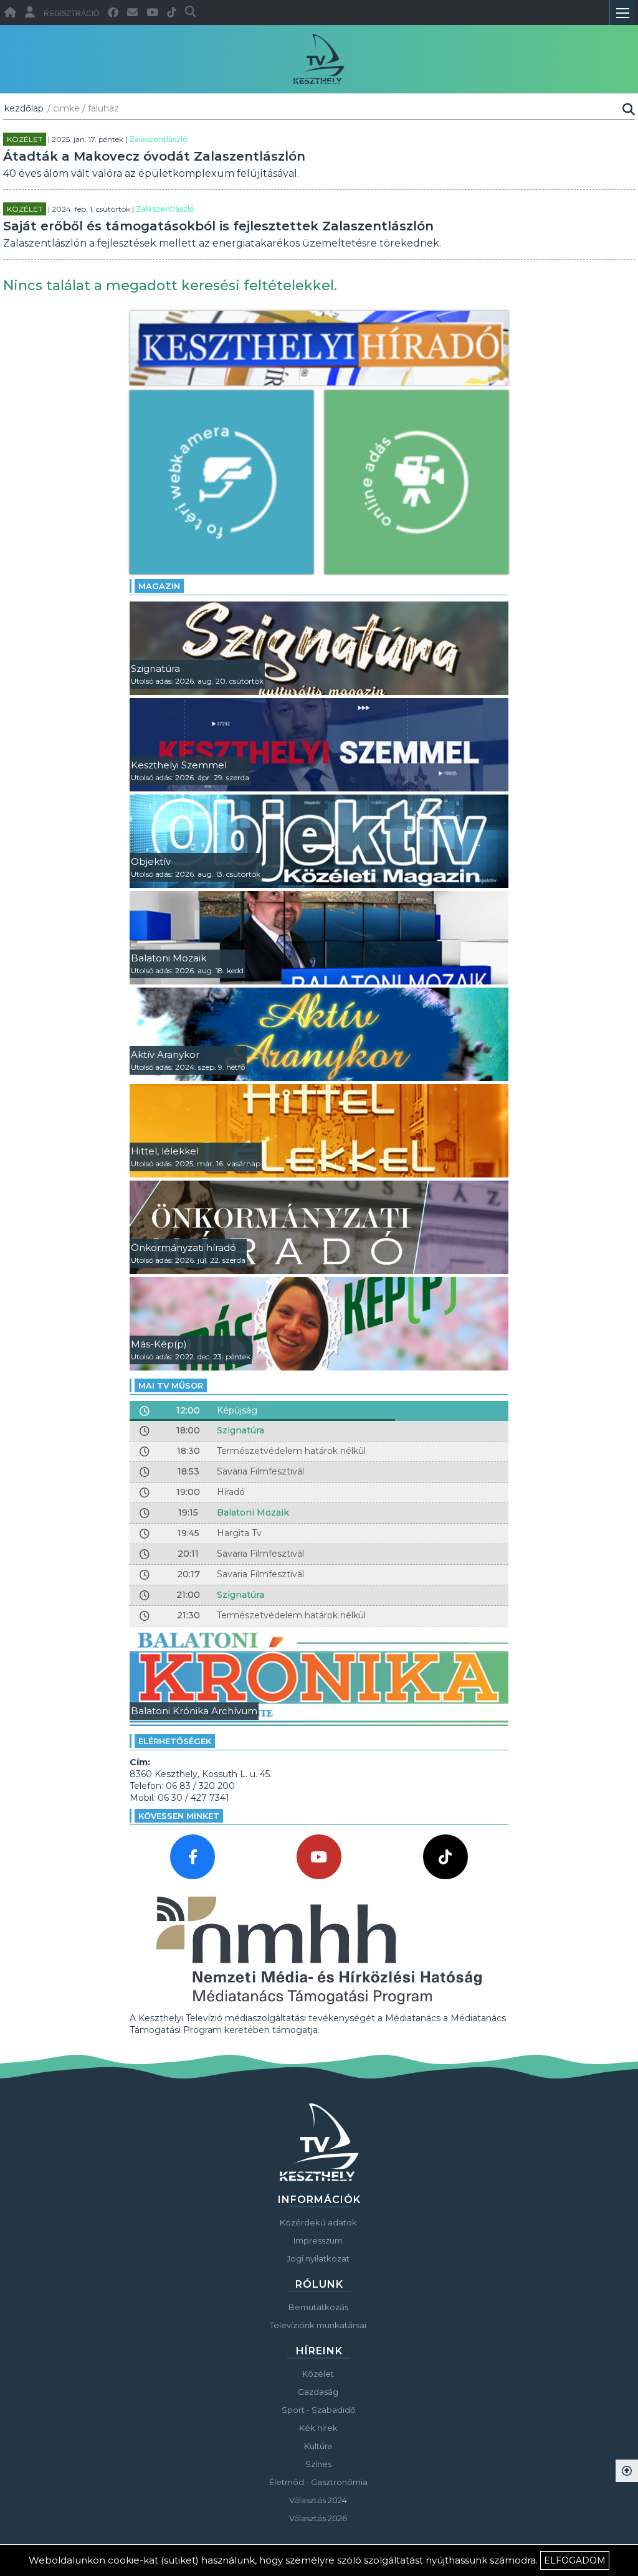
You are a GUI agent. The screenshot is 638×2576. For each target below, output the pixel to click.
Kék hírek (318, 2428)
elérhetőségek (175, 1741)
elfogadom (575, 2560)
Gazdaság (318, 2392)
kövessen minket (179, 1816)
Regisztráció (71, 14)
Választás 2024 (318, 2500)
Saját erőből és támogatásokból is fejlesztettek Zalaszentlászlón (218, 226)
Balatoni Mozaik (253, 1512)
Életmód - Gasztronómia (318, 2482)
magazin (159, 586)
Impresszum (318, 2240)
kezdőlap (24, 108)
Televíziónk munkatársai (318, 2325)
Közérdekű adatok (318, 2222)
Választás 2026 (318, 2518)
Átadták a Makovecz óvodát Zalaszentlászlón (154, 156)
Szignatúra (240, 1430)
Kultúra (318, 2446)
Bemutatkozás (318, 2307)
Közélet (25, 139)
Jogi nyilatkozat (318, 2258)
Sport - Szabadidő (318, 2410)
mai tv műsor (171, 1385)
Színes (318, 2464)
